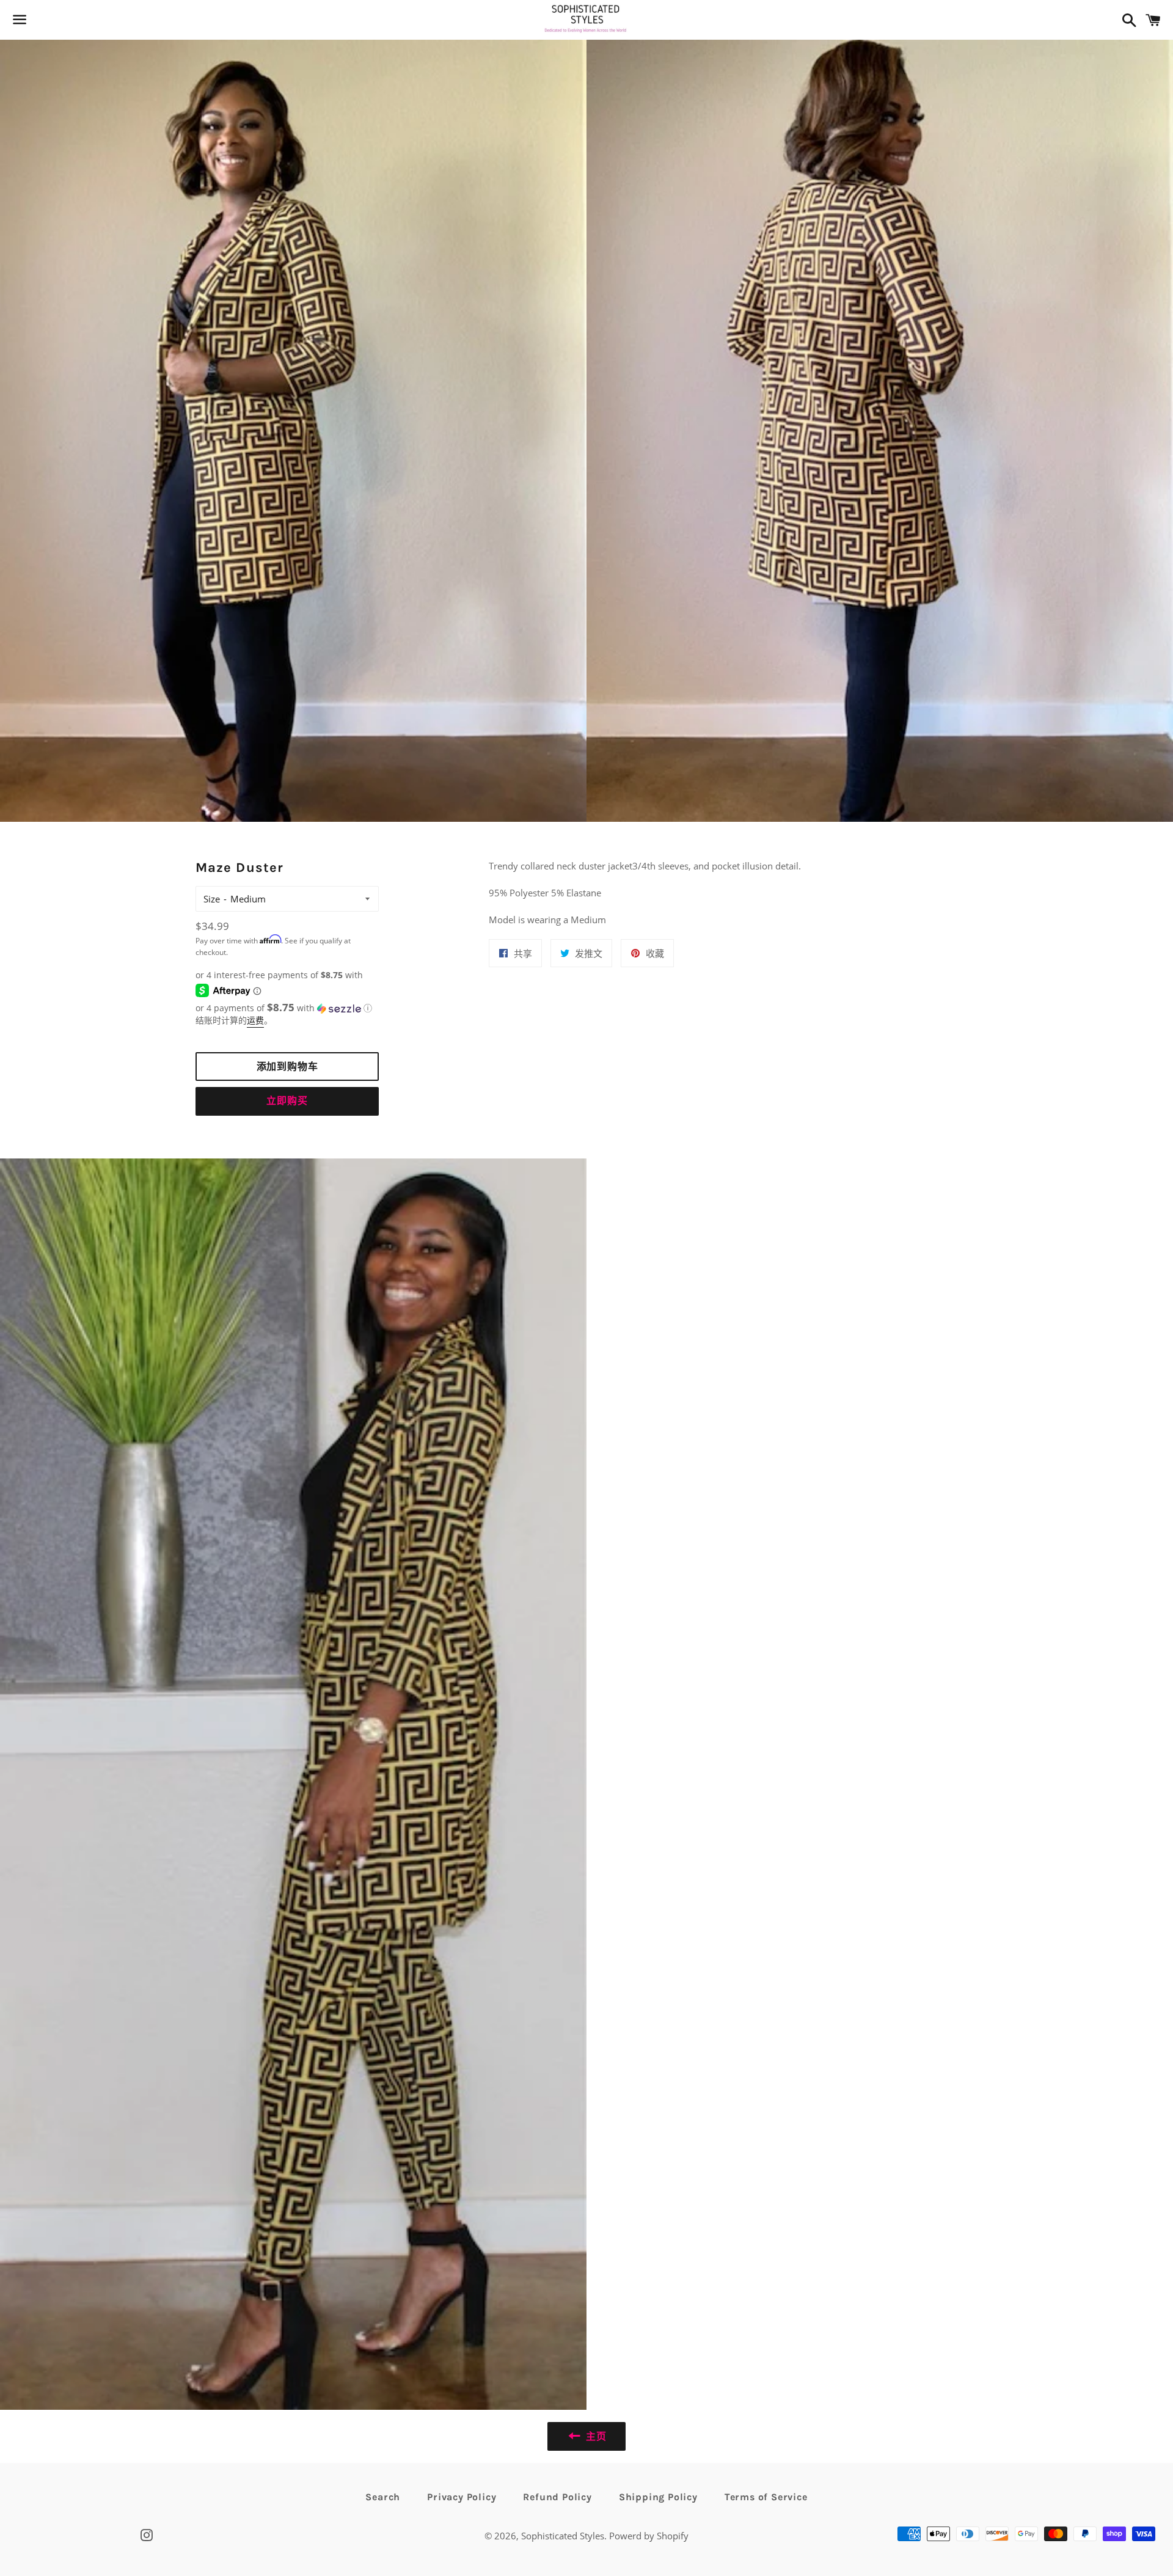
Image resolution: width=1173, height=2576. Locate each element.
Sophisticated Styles (563, 2536)
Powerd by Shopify (649, 2536)
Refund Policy (557, 2497)
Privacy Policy (462, 2497)
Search (383, 2497)
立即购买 (287, 1101)
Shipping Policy (658, 2497)
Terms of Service (766, 2497)
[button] (287, 1008)
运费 (255, 1020)
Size (212, 899)
